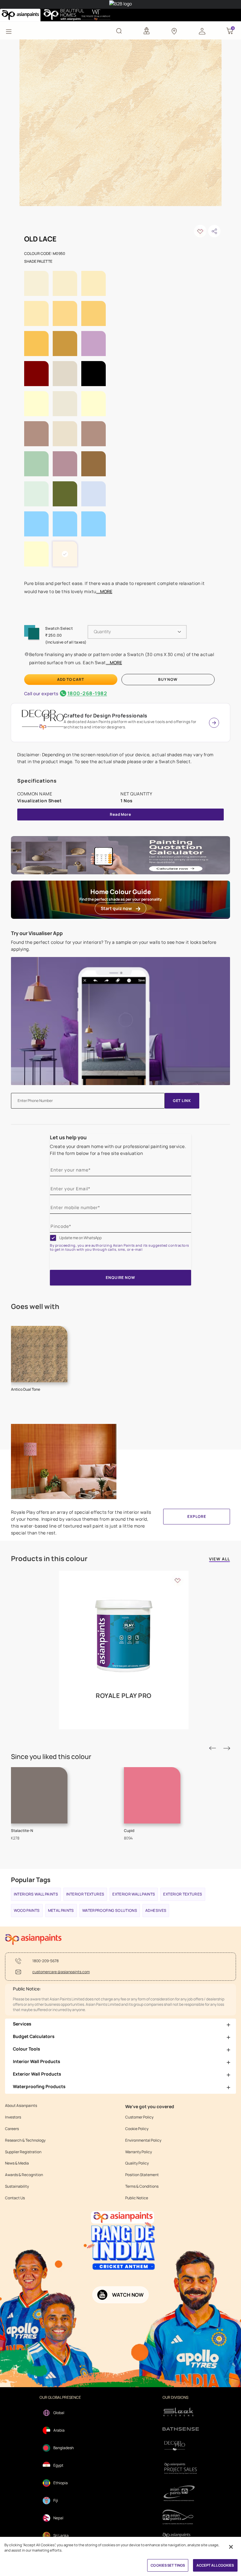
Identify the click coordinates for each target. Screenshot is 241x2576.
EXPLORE (197, 1516)
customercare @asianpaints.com (61, 1972)
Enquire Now (120, 1278)
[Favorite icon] (178, 1580)
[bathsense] (181, 2429)
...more (104, 591)
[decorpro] (181, 2446)
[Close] (231, 2547)
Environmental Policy (143, 2140)
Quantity (102, 631)
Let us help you (68, 1137)
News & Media (17, 2163)
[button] (202, 31)
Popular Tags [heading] (31, 1880)
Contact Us (15, 2198)
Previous (212, 1748)
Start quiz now (116, 908)
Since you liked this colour (51, 1757)
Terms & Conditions (142, 2186)
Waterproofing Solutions (110, 1910)
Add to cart (70, 679)
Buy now (168, 679)
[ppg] (181, 2493)
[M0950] (120, 122)
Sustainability (17, 2186)
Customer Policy (139, 2117)
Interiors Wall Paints (36, 1894)
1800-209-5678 (46, 1961)
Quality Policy (137, 2163)
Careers (12, 2129)
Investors (13, 2117)
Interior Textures (85, 1894)
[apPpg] (181, 2517)
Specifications (37, 781)
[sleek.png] (181, 2411)
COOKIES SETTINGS (168, 2565)
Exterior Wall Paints (134, 1894)
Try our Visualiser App (37, 933)
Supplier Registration (23, 2152)
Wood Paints (27, 1910)
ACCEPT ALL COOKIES (215, 2565)
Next (227, 1748)
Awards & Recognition (24, 2175)
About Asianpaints (21, 2106)
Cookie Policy (137, 2129)
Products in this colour (49, 1559)
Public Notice (137, 2198)
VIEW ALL (220, 1559)
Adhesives (156, 1910)
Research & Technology (25, 2140)
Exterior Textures (183, 1894)
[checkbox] (53, 1238)
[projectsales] (181, 2468)
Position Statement (142, 2175)
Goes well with (35, 1306)
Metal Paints (61, 1910)
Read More (120, 814)
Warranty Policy (139, 2152)
